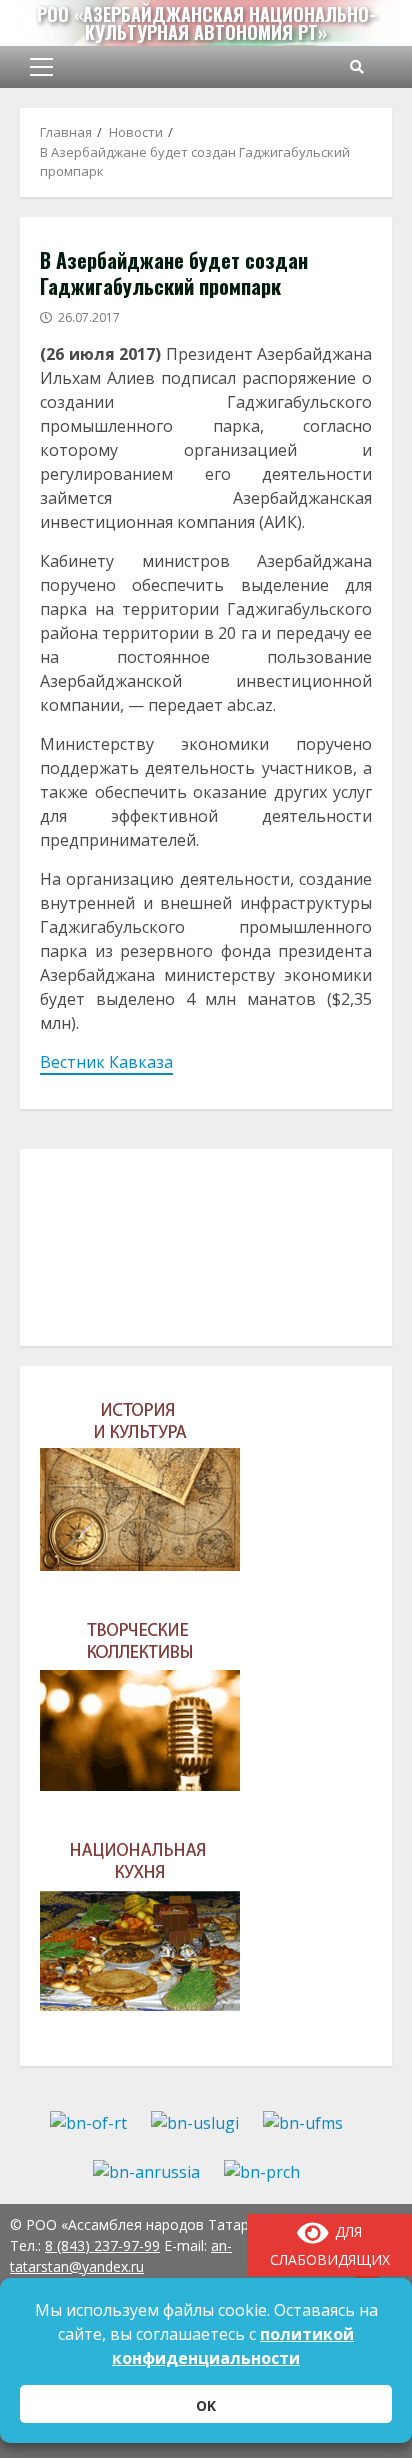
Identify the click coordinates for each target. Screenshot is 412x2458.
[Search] (357, 67)
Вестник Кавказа (106, 1062)
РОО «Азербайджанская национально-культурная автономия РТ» (206, 23)
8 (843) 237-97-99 (102, 2245)
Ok (206, 2405)
